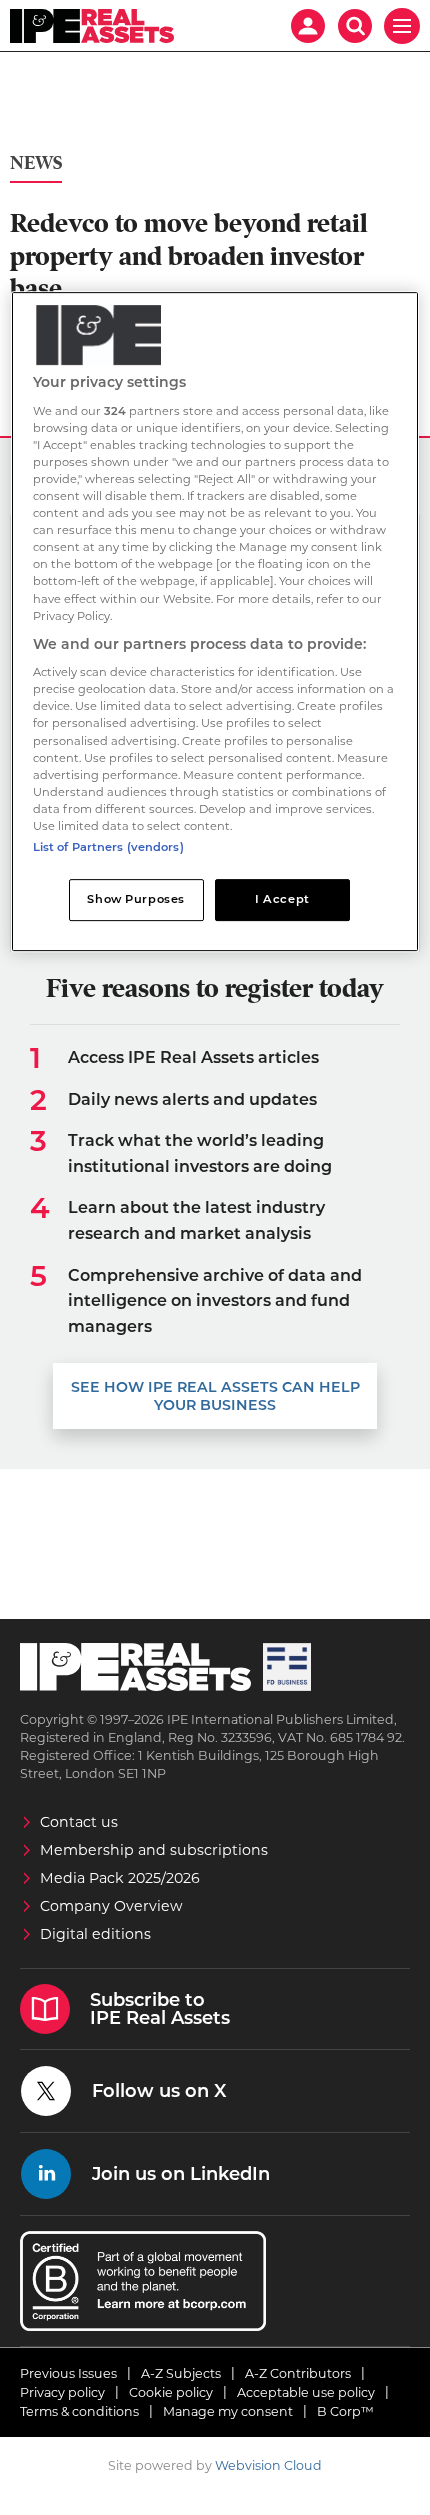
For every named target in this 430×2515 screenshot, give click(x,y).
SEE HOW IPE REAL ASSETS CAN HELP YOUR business (215, 1396)
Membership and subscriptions (154, 1850)
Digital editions (95, 1934)
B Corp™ (345, 2411)
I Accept (282, 899)
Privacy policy (62, 2392)
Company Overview (111, 1906)
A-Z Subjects (181, 2373)
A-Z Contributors (298, 2373)
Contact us (79, 1822)
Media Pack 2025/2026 (120, 1878)
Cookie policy (171, 2392)
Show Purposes (135, 899)
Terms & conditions (79, 2411)
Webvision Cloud (268, 2465)
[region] (215, 621)
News (36, 163)
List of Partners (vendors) (108, 847)
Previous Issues (68, 2373)
